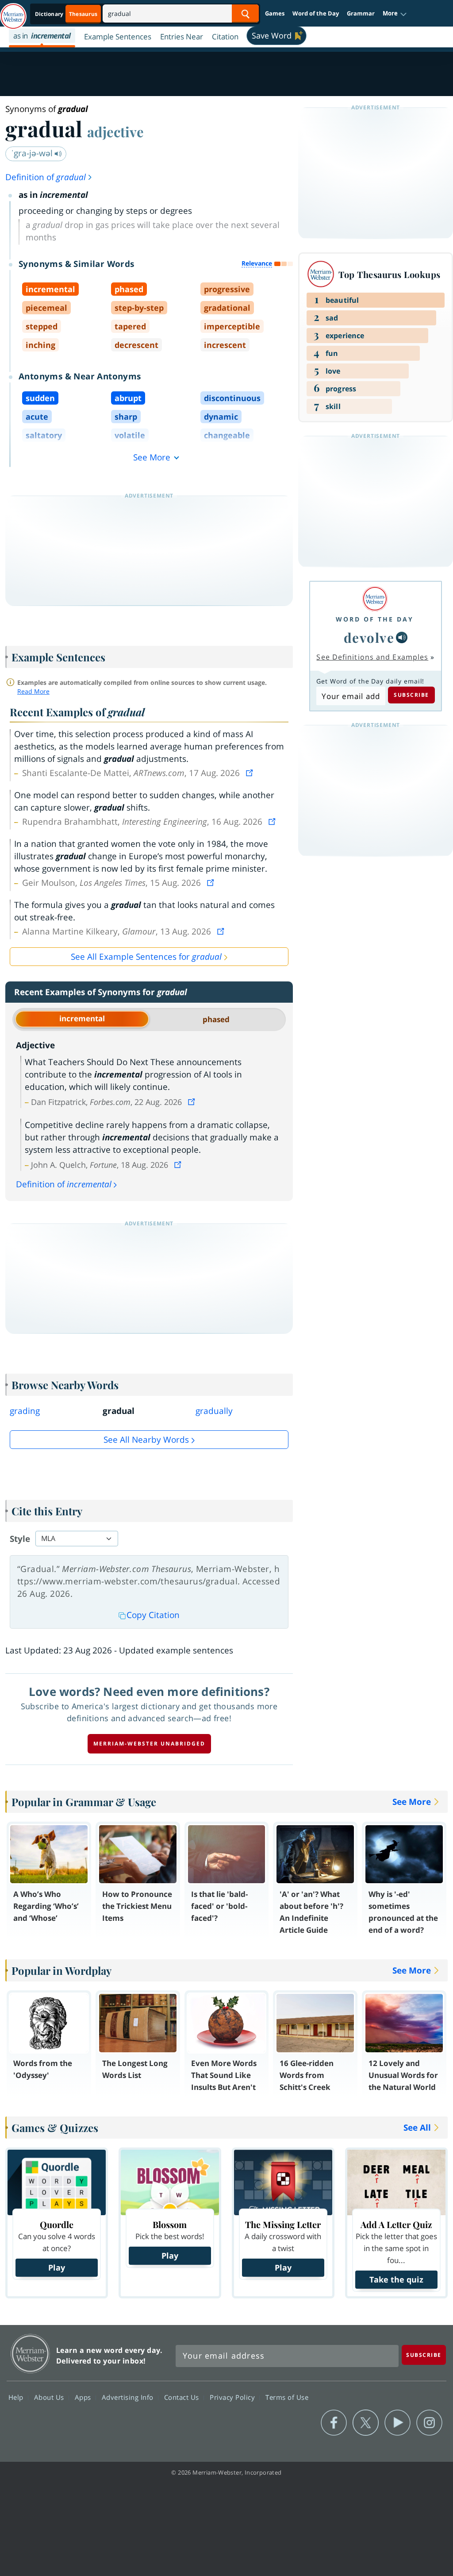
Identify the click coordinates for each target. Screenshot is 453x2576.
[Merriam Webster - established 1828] (13, 12)
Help (17, 2397)
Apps (84, 2397)
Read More (33, 691)
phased (216, 1019)
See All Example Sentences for (146, 957)
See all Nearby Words (146, 1440)
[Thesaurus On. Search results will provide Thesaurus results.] (67, 14)
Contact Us (183, 2397)
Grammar (361, 13)
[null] (402, 637)
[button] (395, 14)
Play (57, 2267)
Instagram (429, 2423)
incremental (82, 1018)
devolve (369, 637)
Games (275, 13)
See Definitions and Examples (372, 657)
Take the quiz (396, 2279)
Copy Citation (153, 1615)
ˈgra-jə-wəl (33, 153)
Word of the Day (316, 13)
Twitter (366, 2423)
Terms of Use (287, 2397)
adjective (115, 131)
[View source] (250, 773)
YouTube (397, 2423)
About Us (50, 2397)
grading (25, 1411)
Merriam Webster (30, 2354)
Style (20, 1539)
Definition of (46, 177)
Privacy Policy (233, 2397)
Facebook (334, 2423)
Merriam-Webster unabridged (149, 1744)
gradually (214, 1411)
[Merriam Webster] (375, 599)
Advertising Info (129, 2397)
